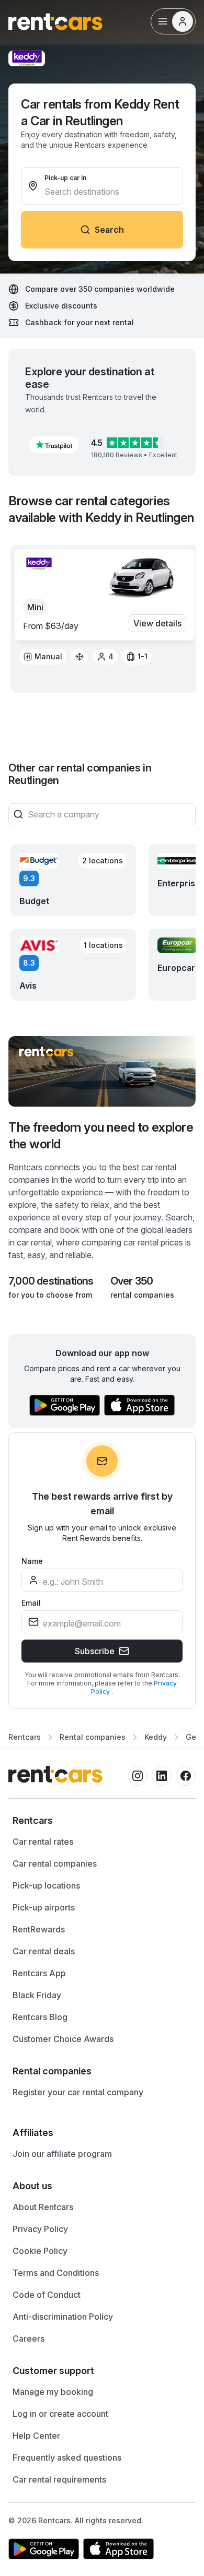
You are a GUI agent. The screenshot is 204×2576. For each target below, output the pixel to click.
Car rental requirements (59, 2479)
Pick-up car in (65, 178)
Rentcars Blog (40, 2017)
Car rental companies (55, 1863)
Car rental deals (44, 1951)
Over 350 (132, 1281)
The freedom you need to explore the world (101, 1136)
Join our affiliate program (62, 2154)
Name (32, 1561)
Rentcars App (39, 1973)
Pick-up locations (46, 1885)
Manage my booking (53, 2392)
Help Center (36, 2436)
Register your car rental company (78, 2092)
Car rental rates (43, 1842)
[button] (54, 445)
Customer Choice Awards (63, 2039)
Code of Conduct (47, 2295)
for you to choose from (50, 1295)
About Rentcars (43, 2207)
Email (31, 1603)
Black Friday (37, 1995)
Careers (29, 2338)
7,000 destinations (51, 1281)
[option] (43, 657)
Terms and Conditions (56, 2273)
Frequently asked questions (67, 2458)
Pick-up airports (44, 1907)
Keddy (156, 1737)
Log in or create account (60, 2414)
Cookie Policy (40, 2251)
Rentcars (25, 1737)
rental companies (142, 1295)
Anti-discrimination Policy (63, 2317)
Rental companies (93, 1737)
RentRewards (39, 1929)
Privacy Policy (40, 2229)
